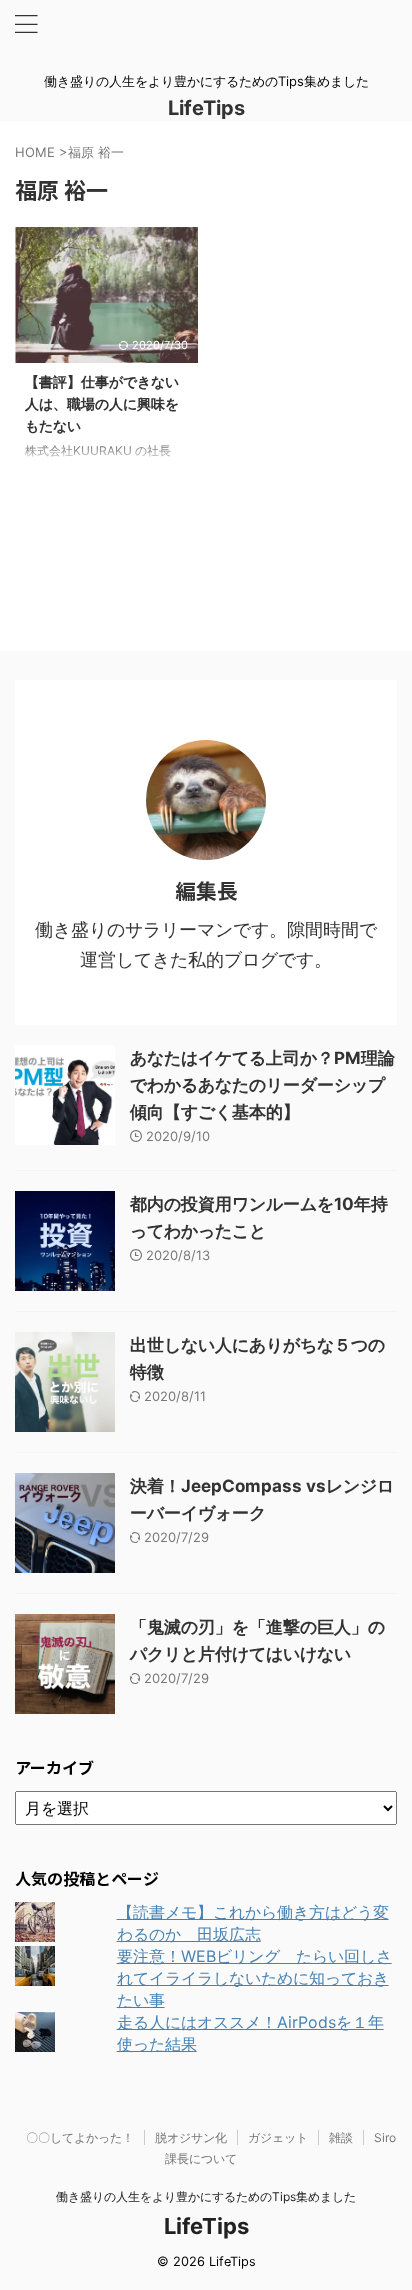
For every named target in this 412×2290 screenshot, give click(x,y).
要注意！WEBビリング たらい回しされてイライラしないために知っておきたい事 (254, 1978)
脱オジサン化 (191, 2137)
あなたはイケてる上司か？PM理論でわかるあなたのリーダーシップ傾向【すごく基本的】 (262, 1085)
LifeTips (216, 108)
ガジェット (278, 2137)
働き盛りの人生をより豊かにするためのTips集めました (206, 2196)
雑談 (341, 2137)
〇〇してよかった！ (80, 2137)
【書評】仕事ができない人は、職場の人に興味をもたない (102, 403)
